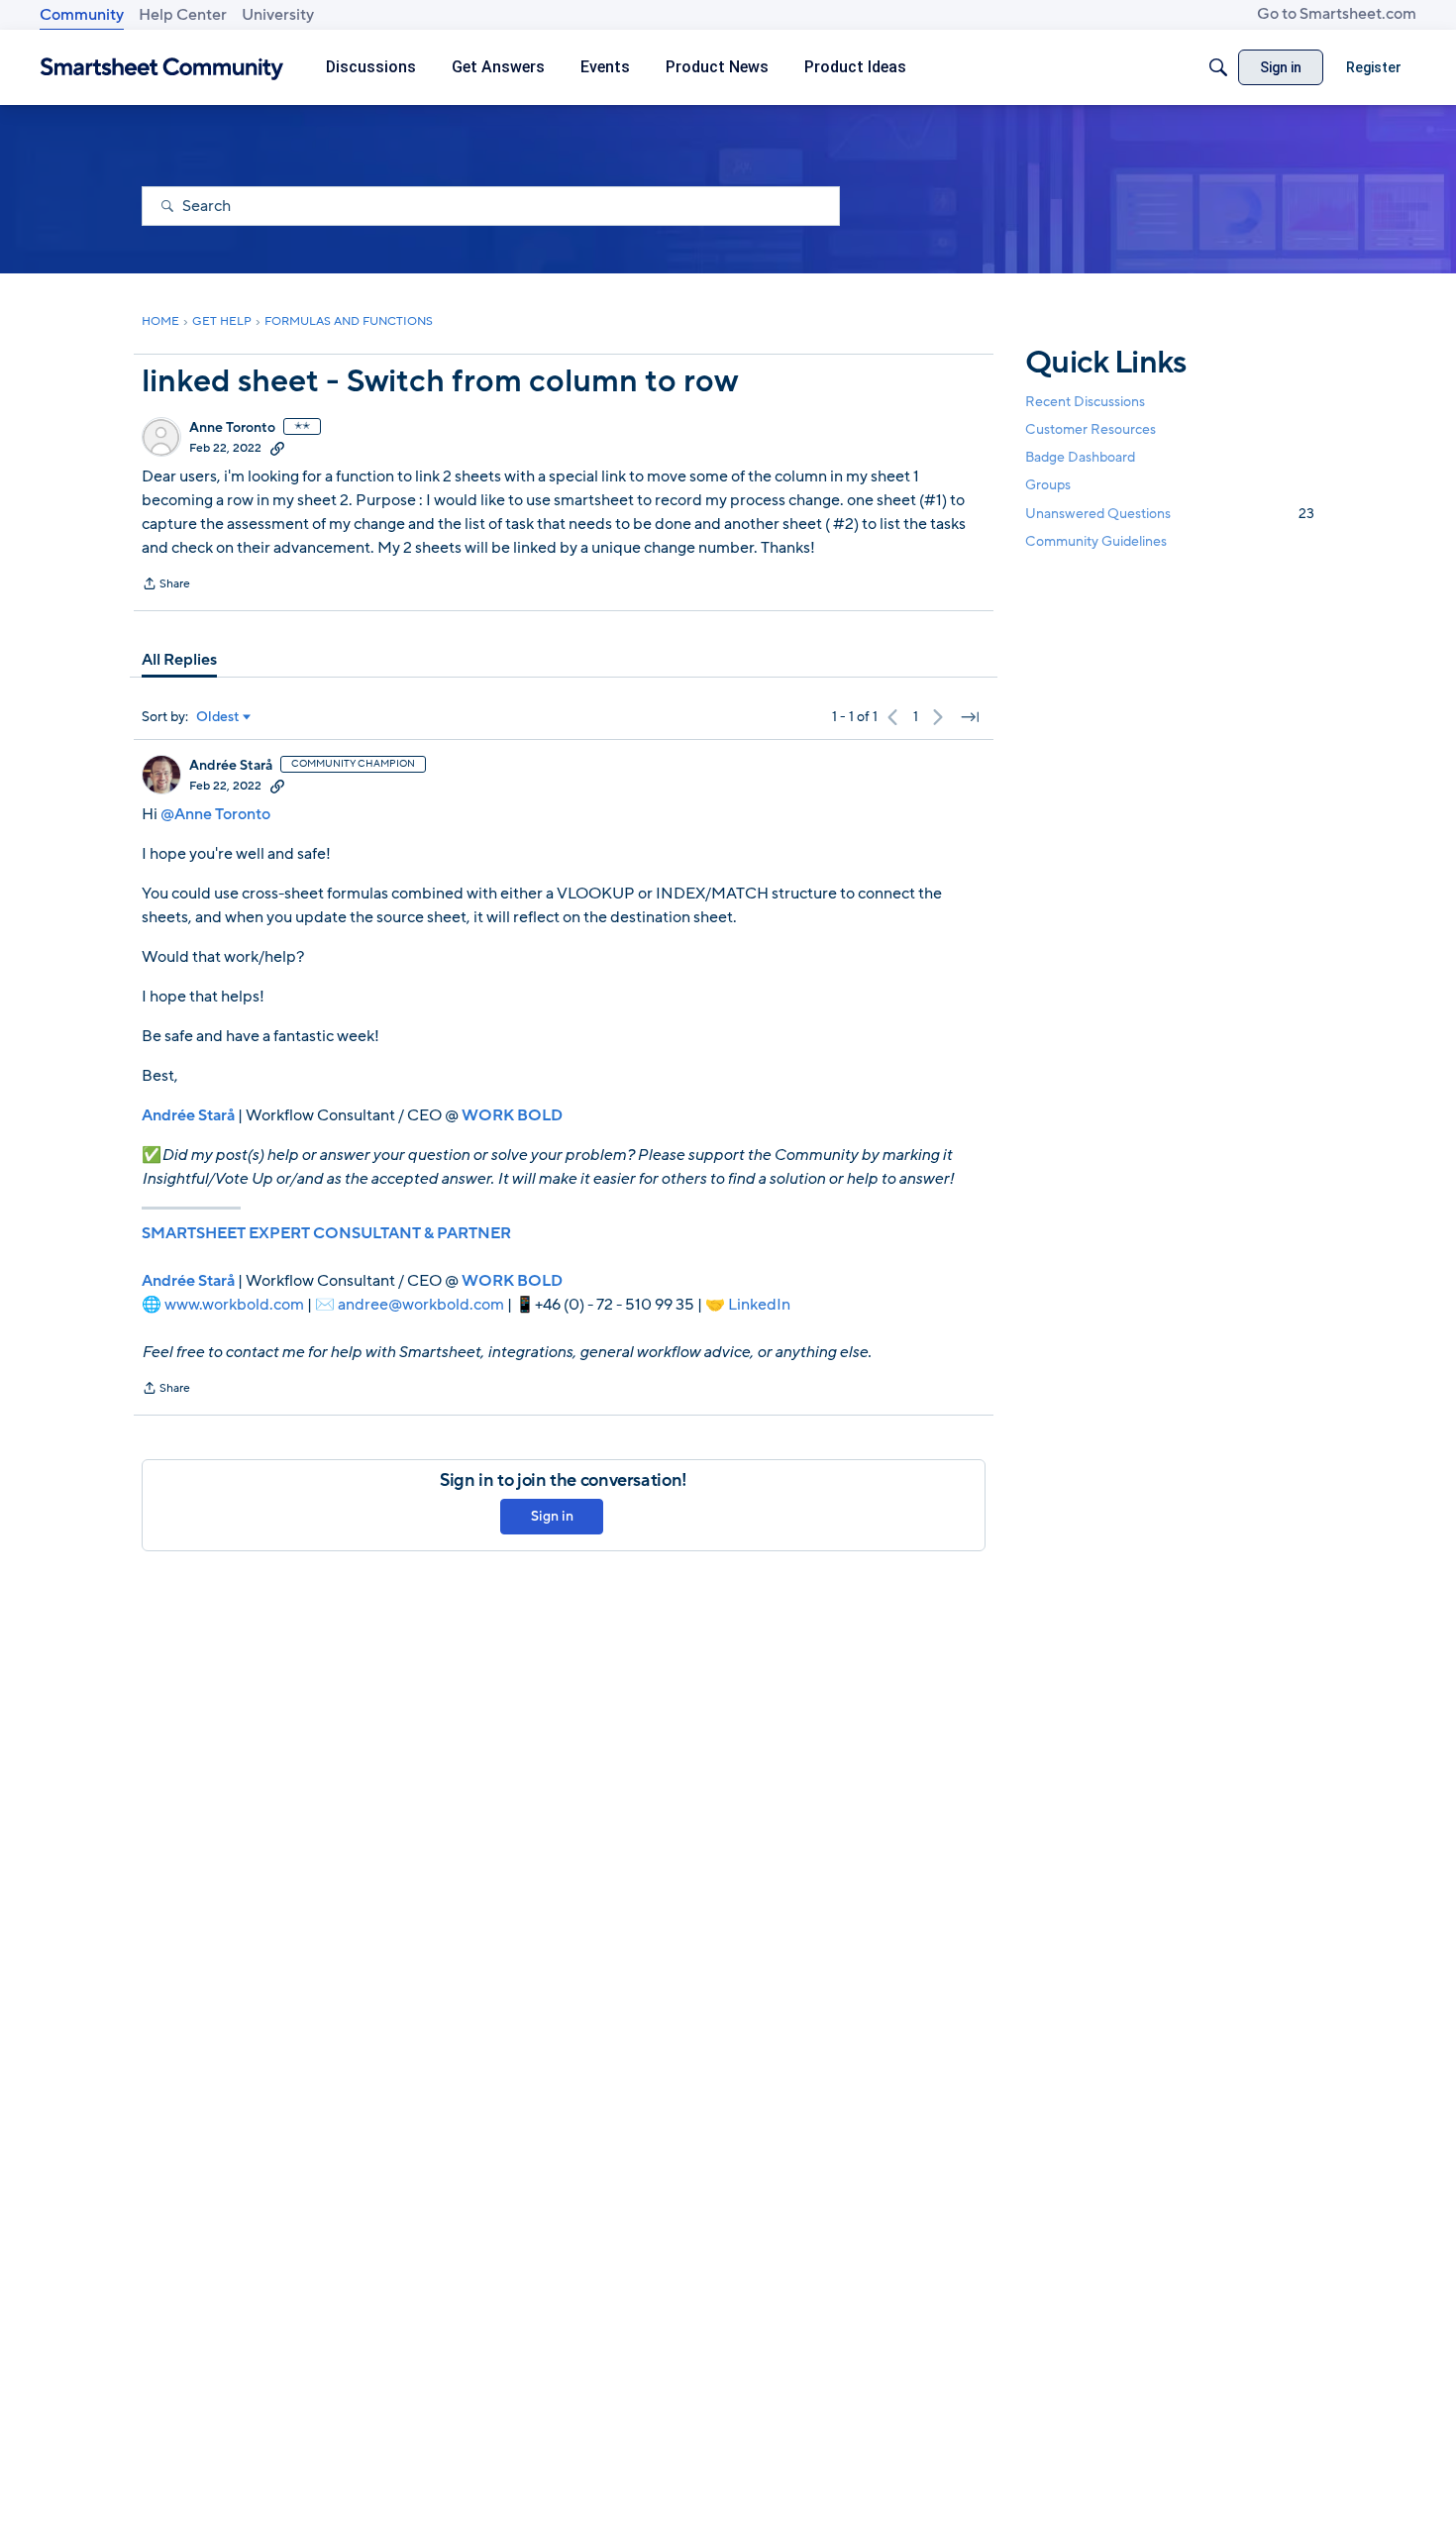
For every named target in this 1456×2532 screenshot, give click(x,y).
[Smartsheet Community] (162, 68)
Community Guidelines (1096, 541)
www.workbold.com (234, 1305)
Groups (1048, 486)
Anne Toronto (232, 428)
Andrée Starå (231, 766)
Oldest (218, 717)
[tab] (179, 660)
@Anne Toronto (215, 814)
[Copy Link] (277, 448)
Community (82, 15)
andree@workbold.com (421, 1305)
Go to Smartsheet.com (1337, 14)
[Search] (1218, 67)
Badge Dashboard (1080, 457)
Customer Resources (1091, 429)
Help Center (183, 15)
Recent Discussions (1085, 402)
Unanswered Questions (1170, 514)
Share (166, 585)
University (278, 15)
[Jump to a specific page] (970, 717)
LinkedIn (759, 1305)
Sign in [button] (552, 1516)
